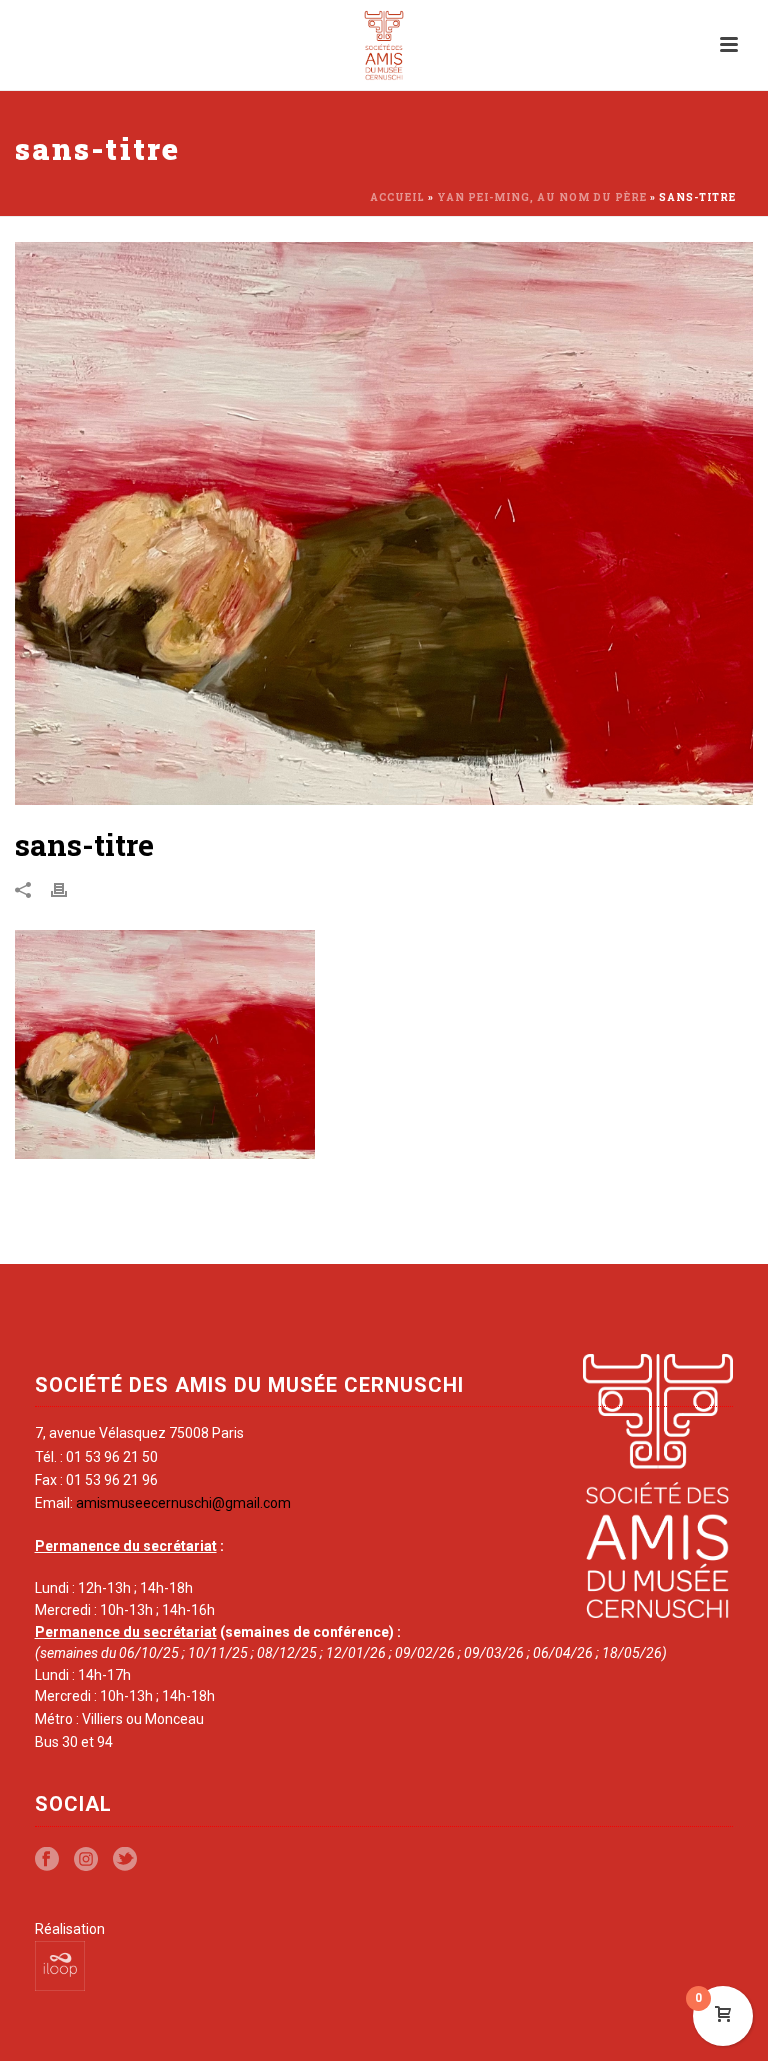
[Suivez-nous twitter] (125, 1860)
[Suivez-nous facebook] (47, 1860)
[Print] (69, 889)
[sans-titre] (384, 523)
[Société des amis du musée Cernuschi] (384, 45)
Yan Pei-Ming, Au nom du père (542, 197)
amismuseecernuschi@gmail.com (183, 1503)
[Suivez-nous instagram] (86, 1860)
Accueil (397, 197)
